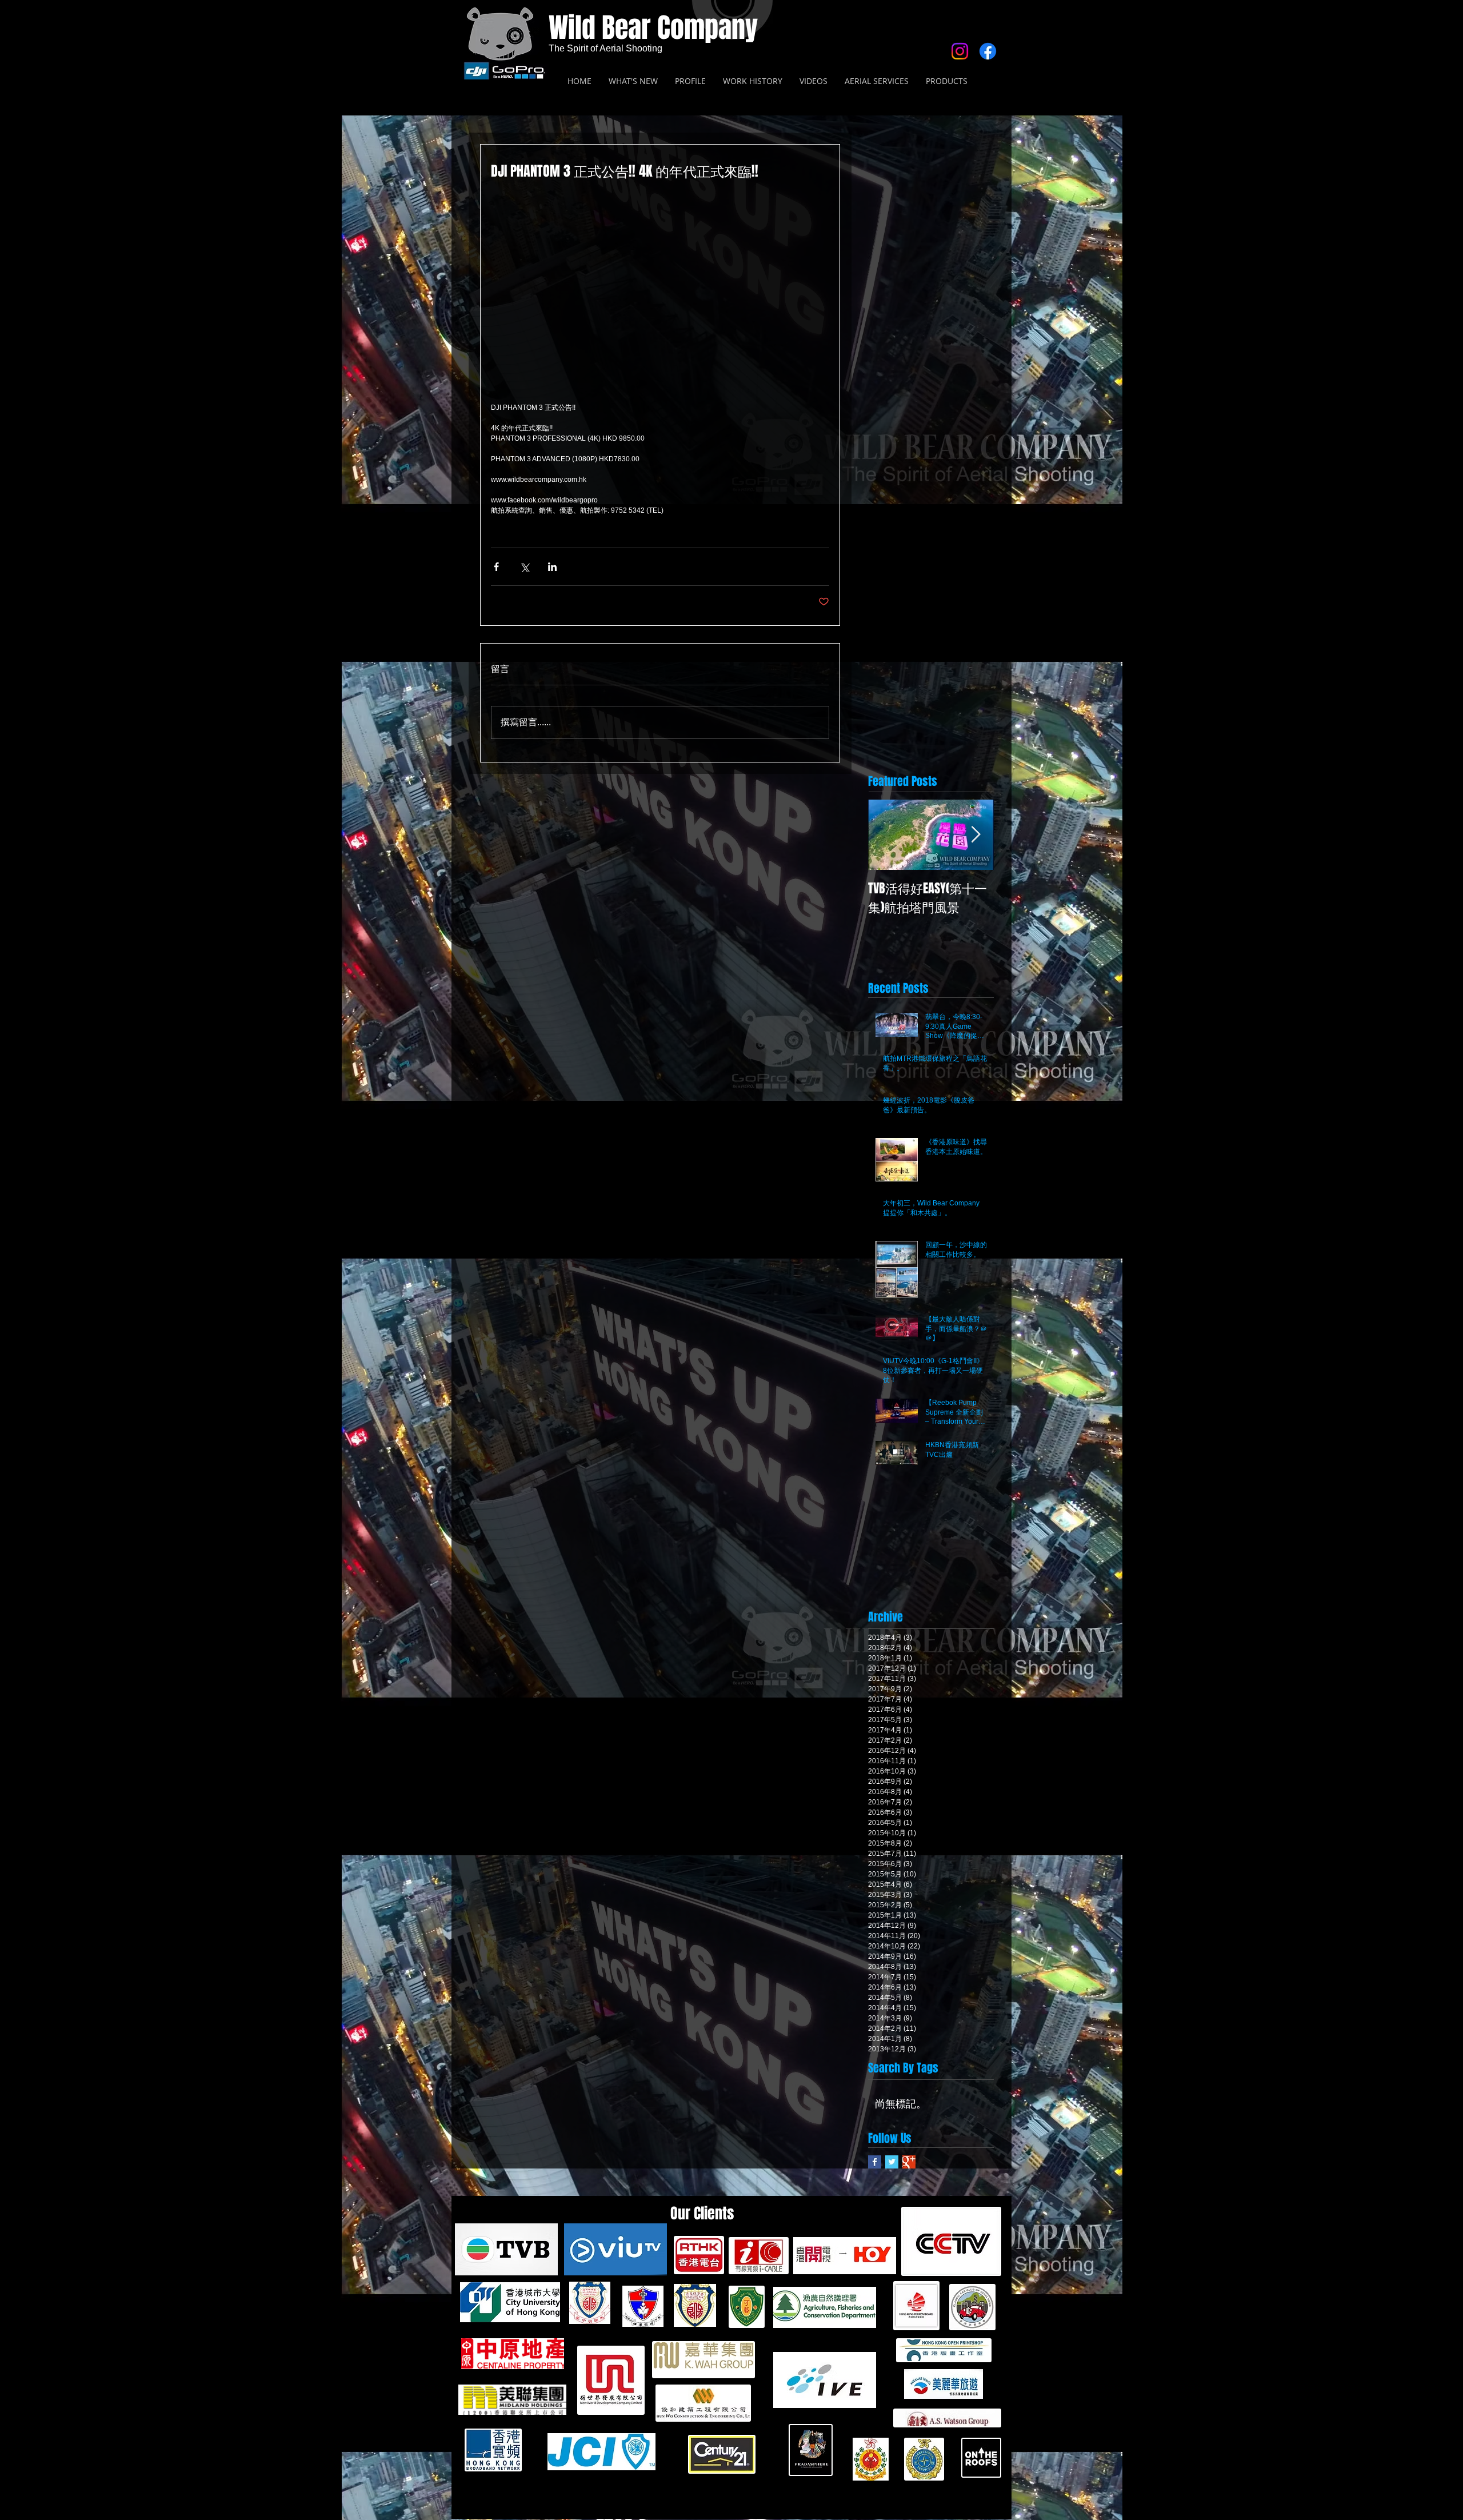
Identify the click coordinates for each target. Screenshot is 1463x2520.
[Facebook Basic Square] (875, 2162)
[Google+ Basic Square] (909, 2162)
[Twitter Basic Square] (892, 2162)
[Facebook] (988, 51)
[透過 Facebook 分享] (496, 567)
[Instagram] (960, 51)
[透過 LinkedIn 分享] (552, 567)
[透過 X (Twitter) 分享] (524, 567)
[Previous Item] (886, 835)
